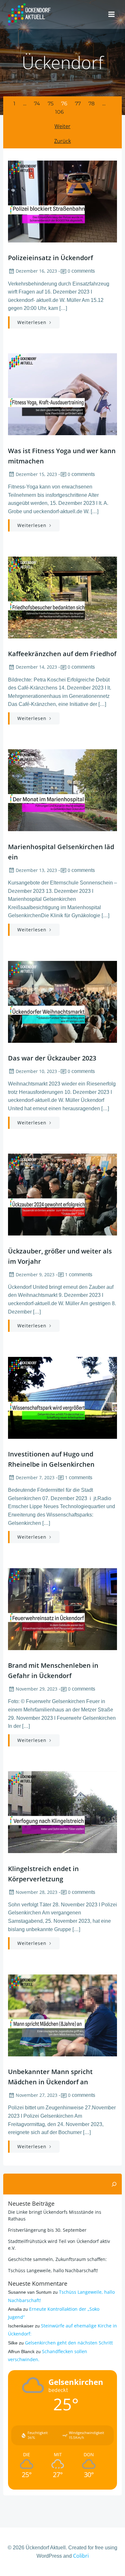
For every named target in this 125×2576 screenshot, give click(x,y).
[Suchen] (114, 2184)
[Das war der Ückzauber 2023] (63, 1001)
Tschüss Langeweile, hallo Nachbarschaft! (53, 2270)
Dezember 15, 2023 (36, 474)
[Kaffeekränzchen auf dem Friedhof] (63, 597)
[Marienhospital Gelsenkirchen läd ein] (63, 790)
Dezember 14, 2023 (36, 667)
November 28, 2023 (37, 1892)
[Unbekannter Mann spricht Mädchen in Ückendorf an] (63, 2015)
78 (92, 104)
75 (51, 104)
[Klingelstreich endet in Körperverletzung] (63, 1812)
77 (78, 104)
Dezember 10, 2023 (36, 1071)
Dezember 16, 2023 (36, 271)
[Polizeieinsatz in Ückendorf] (63, 201)
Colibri (81, 2556)
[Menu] (112, 14)
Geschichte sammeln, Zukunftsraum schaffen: (57, 2259)
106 (59, 112)
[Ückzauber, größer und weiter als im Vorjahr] (63, 1194)
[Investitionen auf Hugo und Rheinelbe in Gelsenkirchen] (63, 1397)
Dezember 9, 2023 (35, 1275)
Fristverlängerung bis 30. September (47, 2230)
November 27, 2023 (37, 2095)
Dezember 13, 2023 (36, 870)
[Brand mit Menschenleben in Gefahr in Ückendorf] (63, 1608)
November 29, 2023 (37, 1689)
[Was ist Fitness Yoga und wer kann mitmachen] (63, 394)
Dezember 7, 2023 (35, 1477)
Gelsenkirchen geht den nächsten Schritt (69, 2343)
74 (37, 104)
